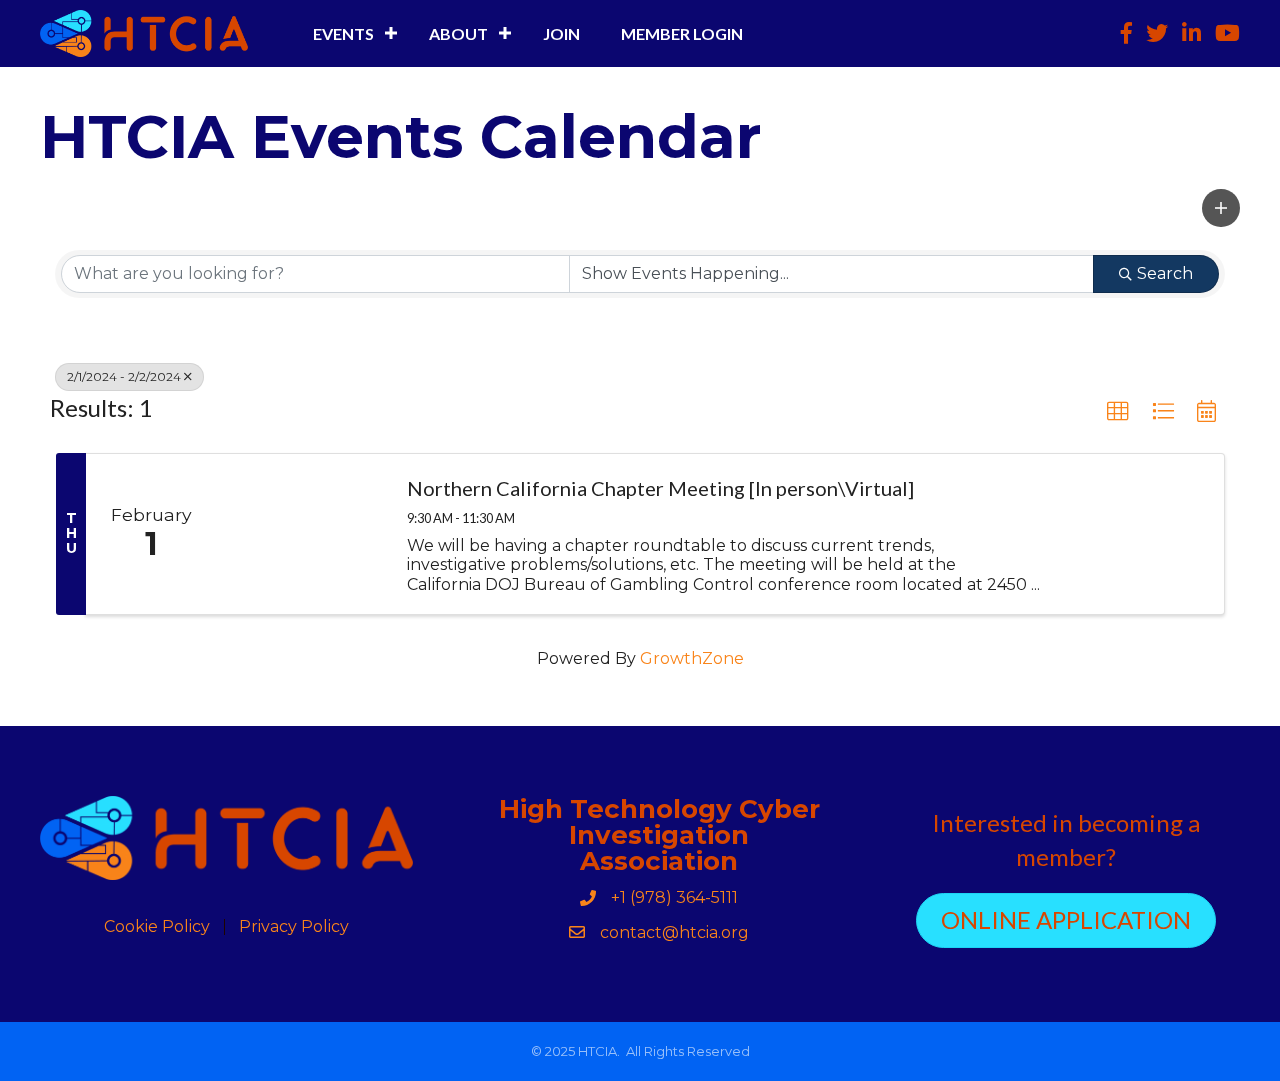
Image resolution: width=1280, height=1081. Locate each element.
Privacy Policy (294, 927)
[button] (1221, 208)
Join (561, 33)
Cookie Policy (157, 927)
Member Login (682, 33)
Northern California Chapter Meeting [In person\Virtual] (660, 488)
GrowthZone (692, 658)
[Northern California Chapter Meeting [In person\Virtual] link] (301, 534)
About (458, 33)
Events (343, 33)
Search (1165, 273)
